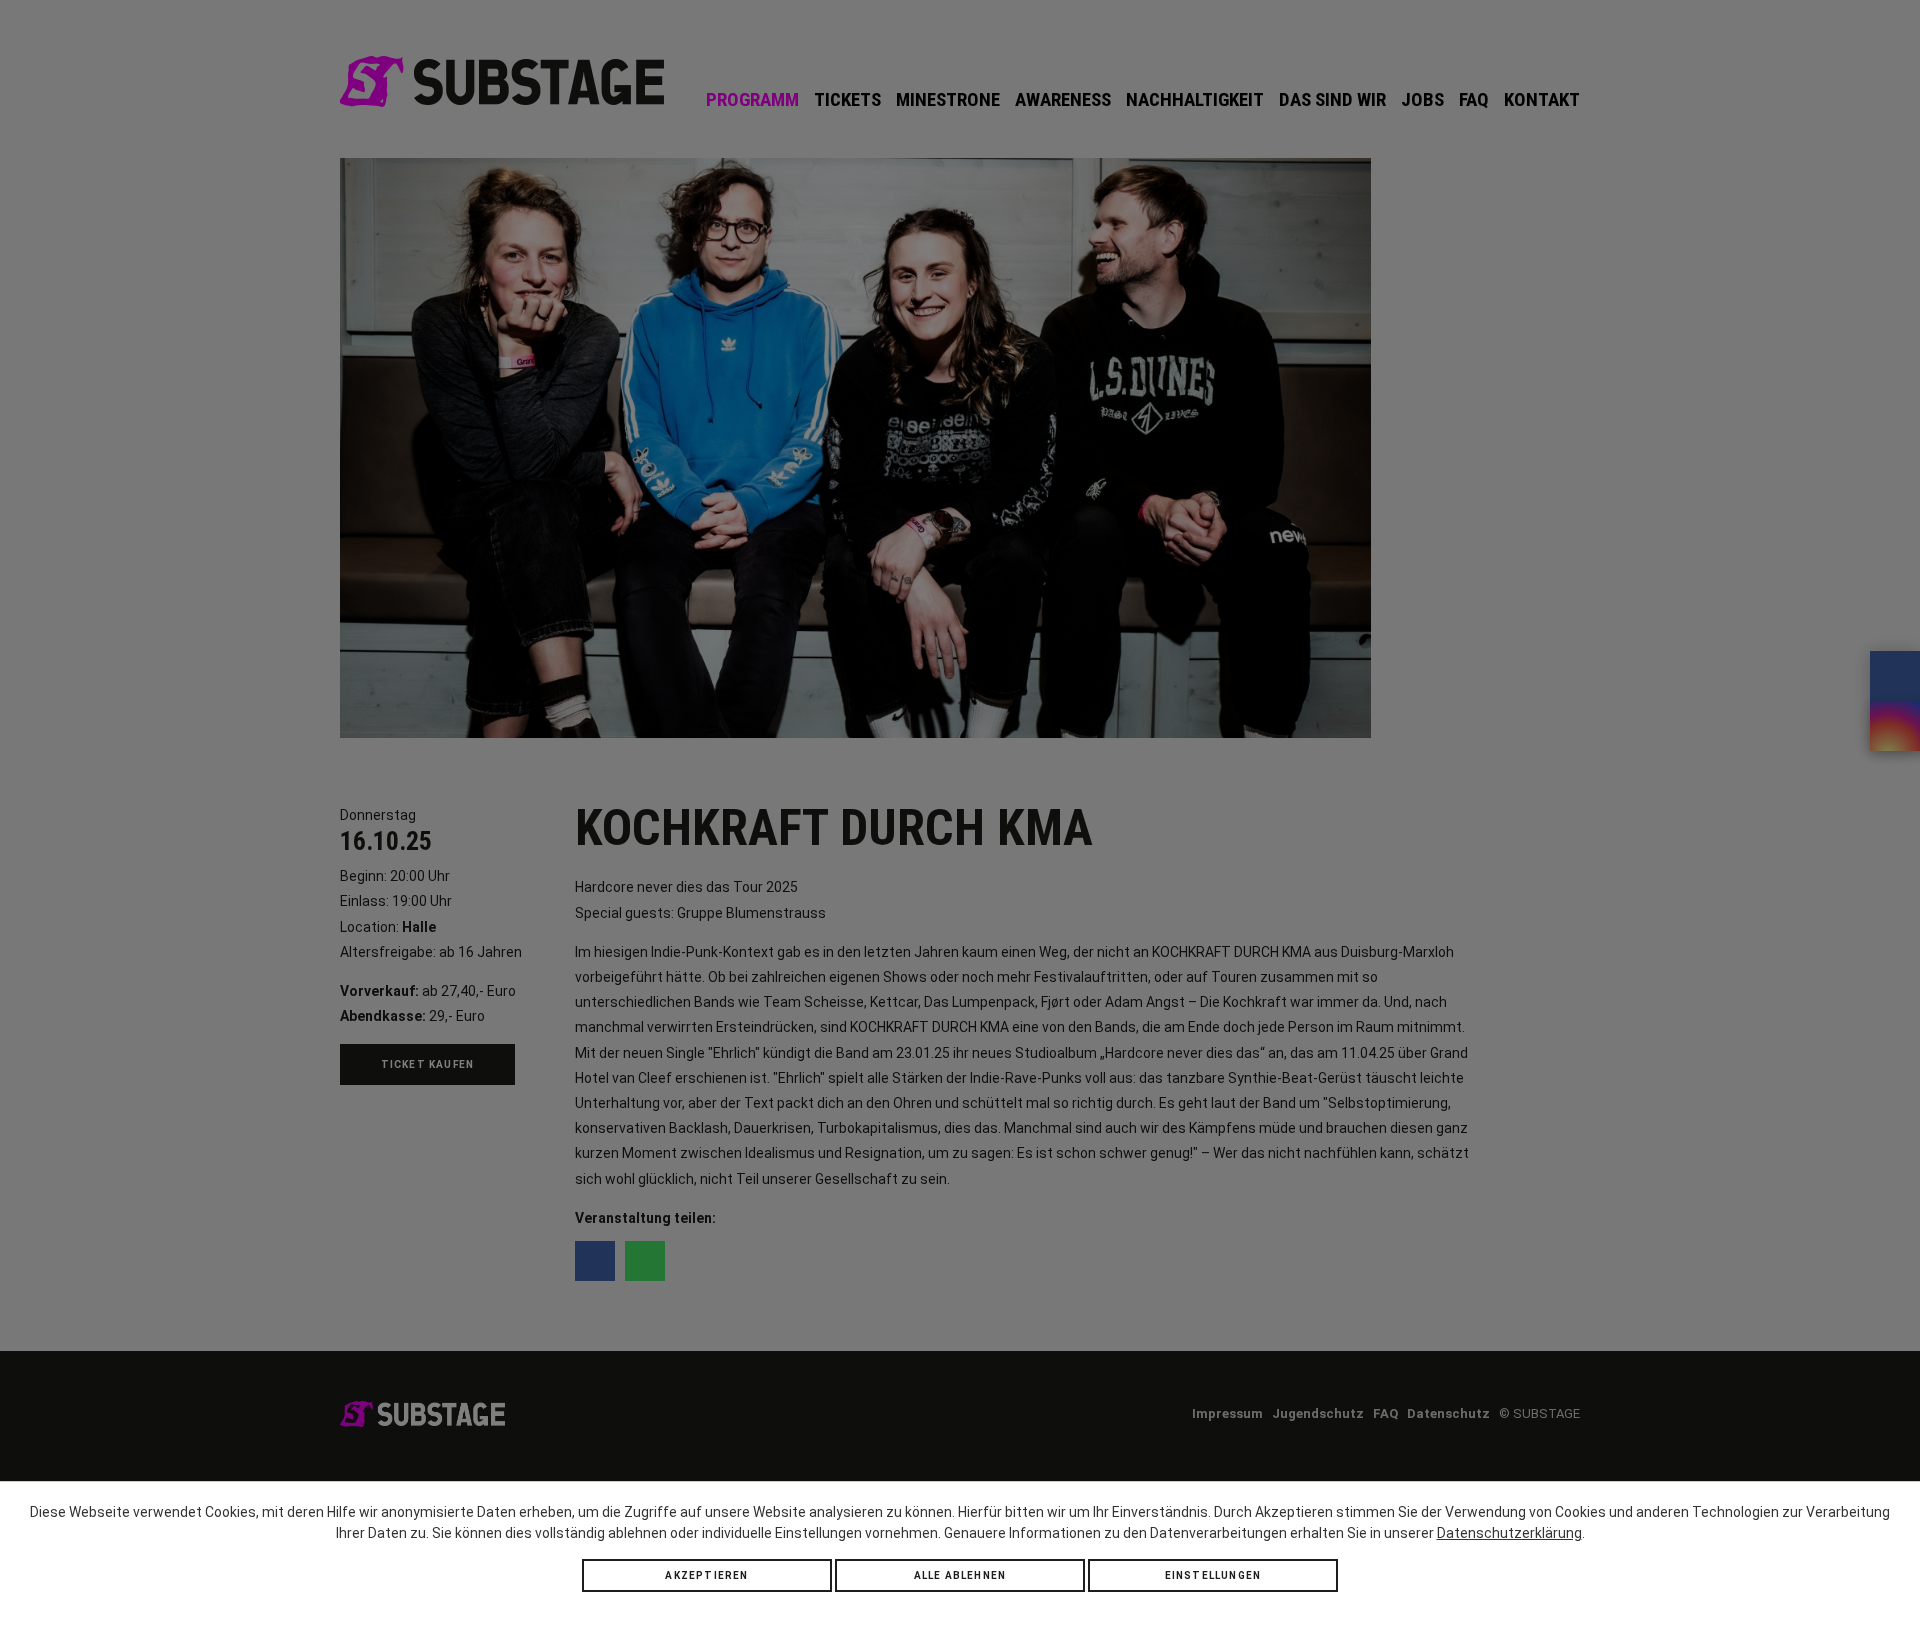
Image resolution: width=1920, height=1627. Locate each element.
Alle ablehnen (960, 1575)
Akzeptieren (706, 1575)
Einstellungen (1213, 1575)
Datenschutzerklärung (1509, 1533)
